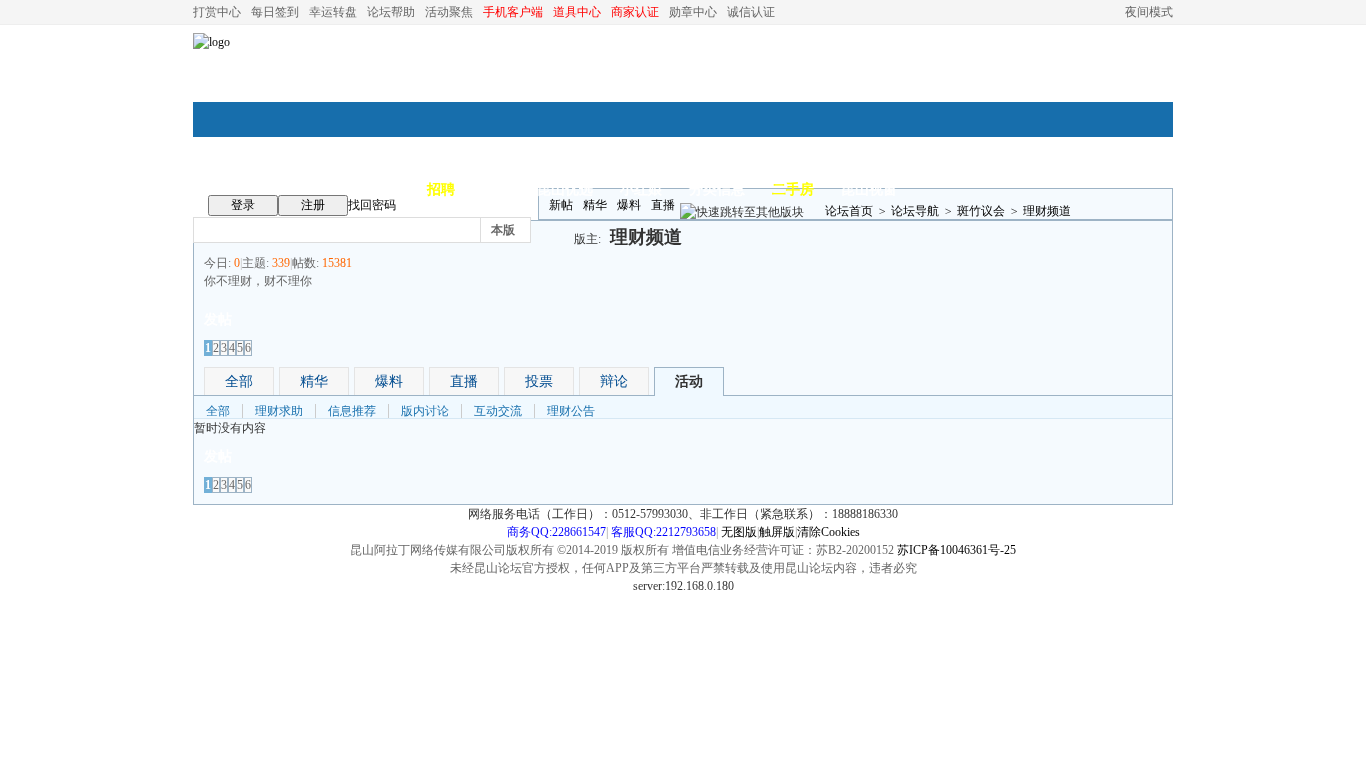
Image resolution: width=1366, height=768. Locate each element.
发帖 (218, 319)
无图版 (739, 532)
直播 (663, 205)
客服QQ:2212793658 (663, 532)
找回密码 (372, 205)
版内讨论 (425, 411)
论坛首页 (849, 211)
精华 (595, 205)
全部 (239, 381)
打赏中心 (217, 12)
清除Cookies (828, 532)
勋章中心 (693, 12)
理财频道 (1047, 211)
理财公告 (571, 411)
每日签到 (275, 12)
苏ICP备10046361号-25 (956, 550)
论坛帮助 (391, 12)
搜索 (568, 229)
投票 (539, 381)
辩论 (614, 381)
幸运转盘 (333, 12)
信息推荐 (352, 411)
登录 (243, 205)
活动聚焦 (449, 12)
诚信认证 (751, 12)
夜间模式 (1149, 12)
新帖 (561, 205)
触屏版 (777, 532)
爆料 (629, 205)
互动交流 (498, 411)
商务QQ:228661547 (556, 532)
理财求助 (279, 411)
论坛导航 (915, 211)
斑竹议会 (981, 211)
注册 (313, 205)
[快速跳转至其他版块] (742, 212)
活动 (689, 381)
